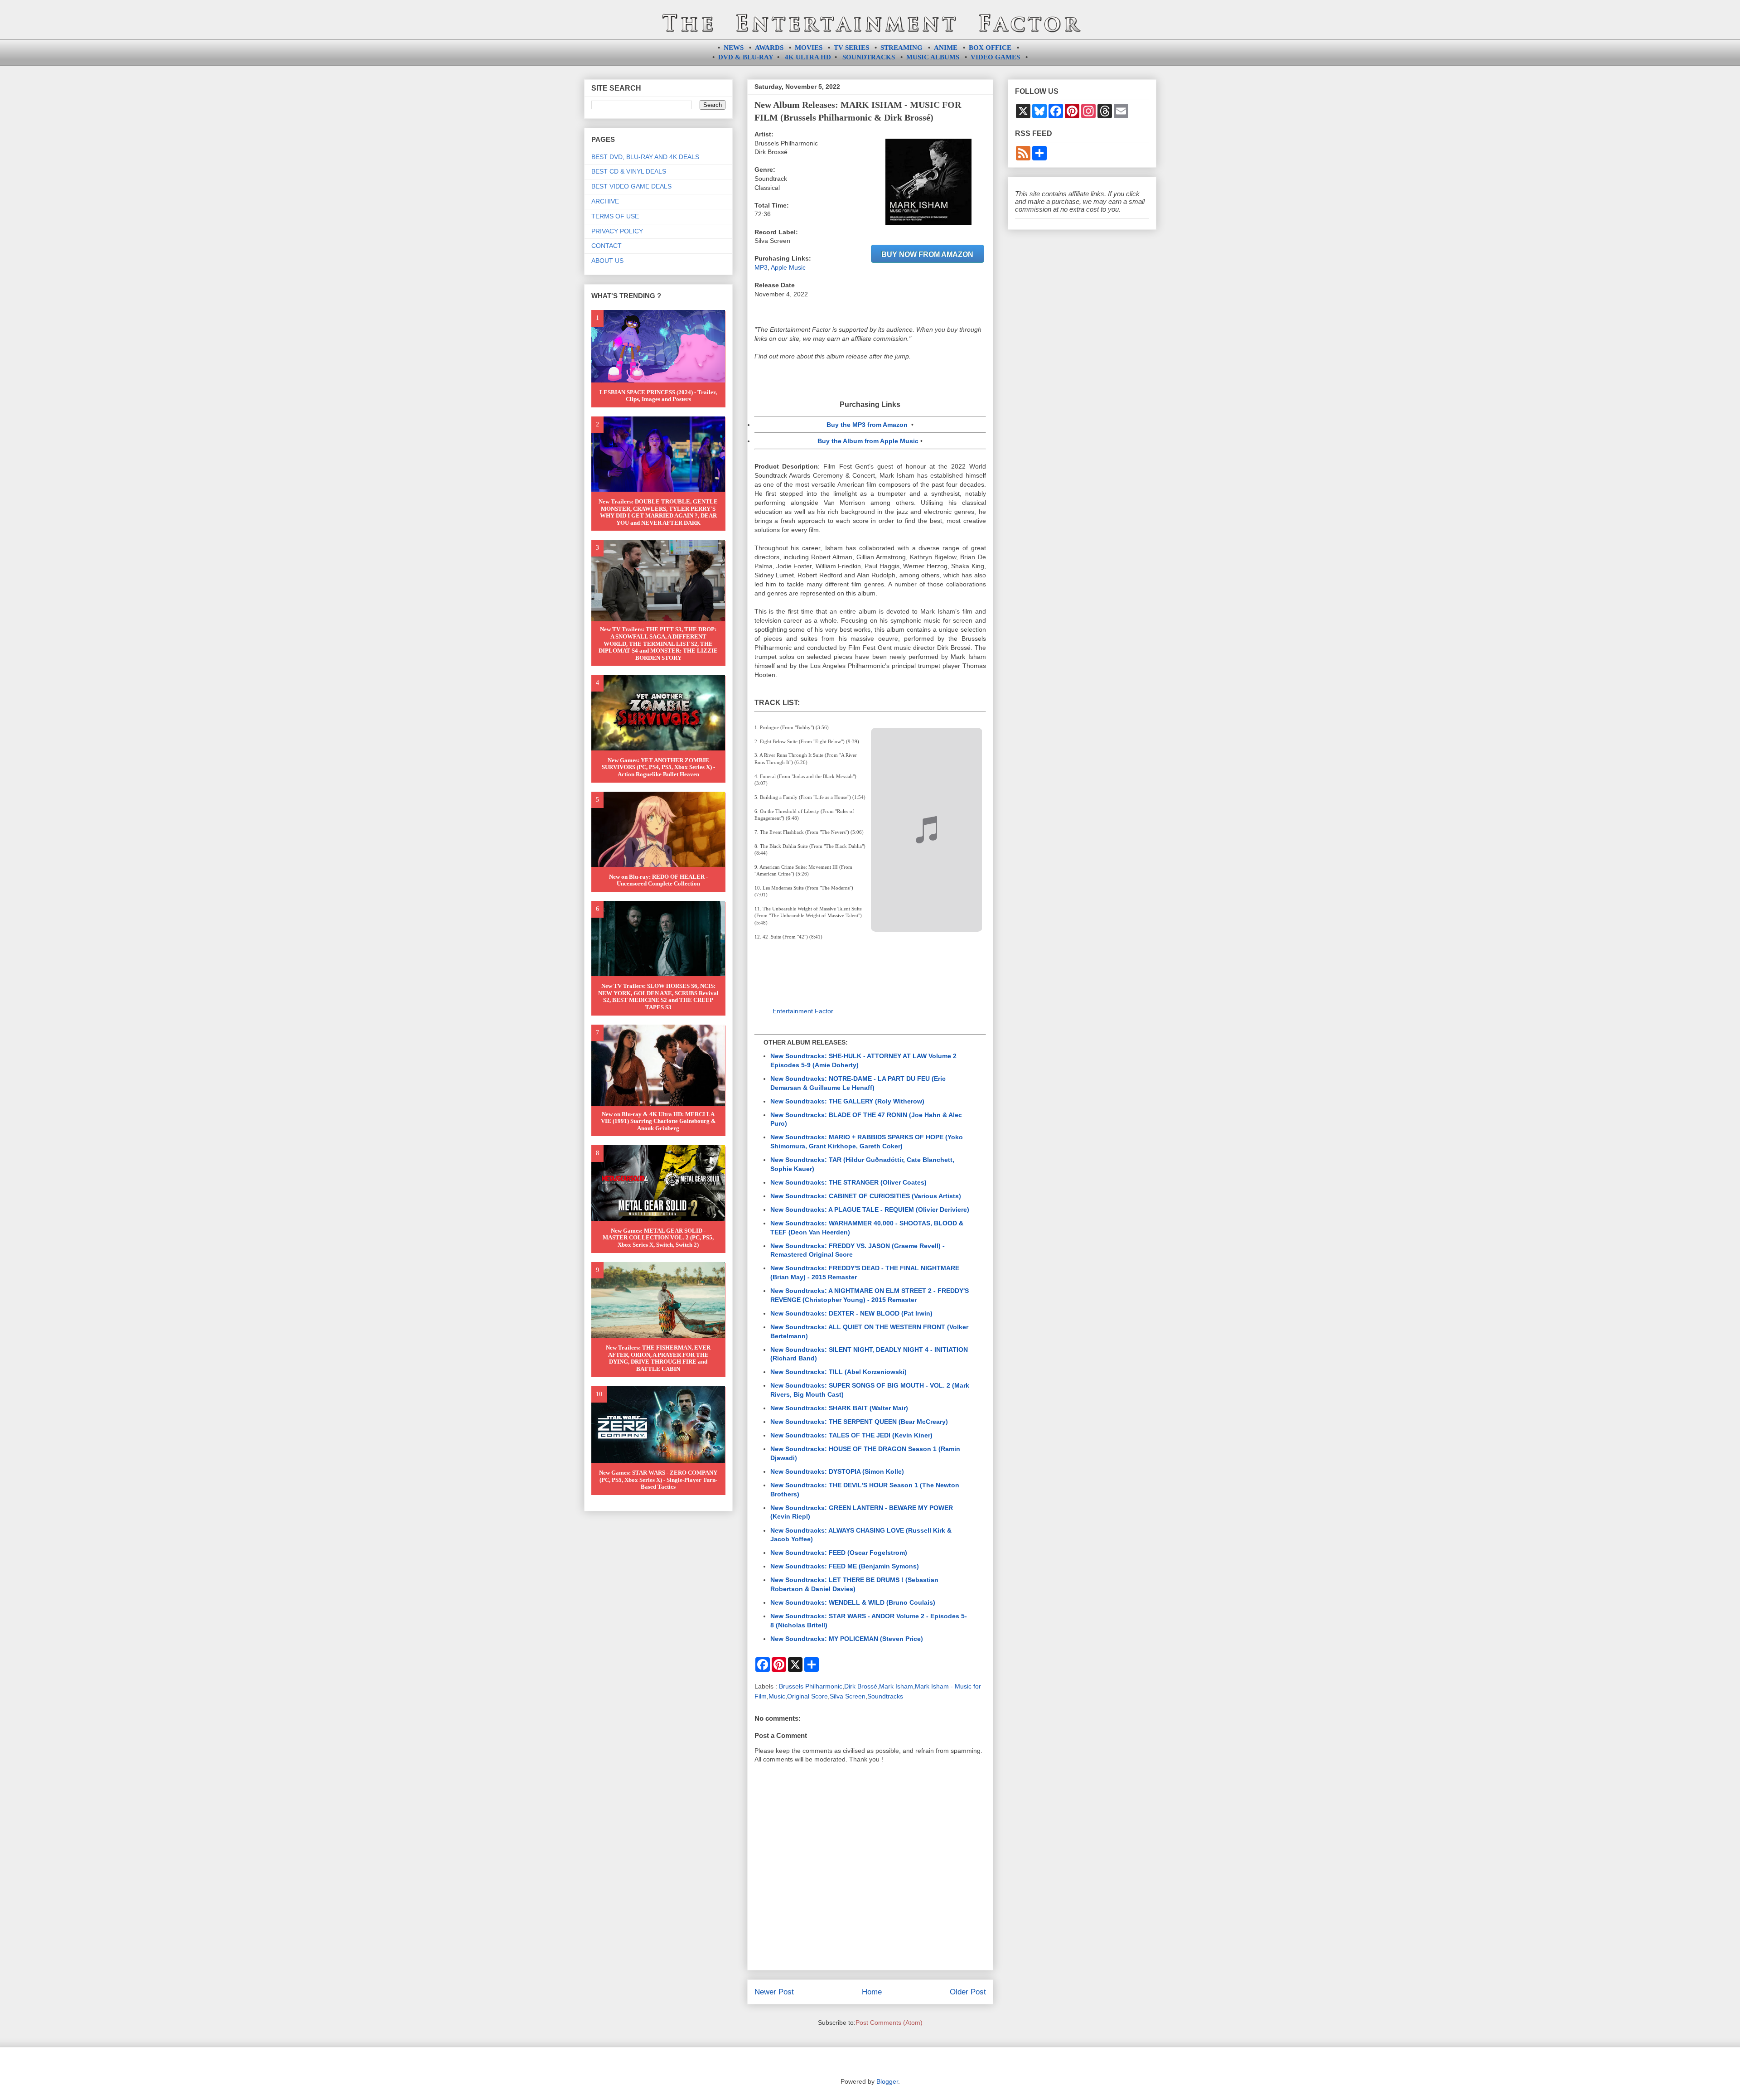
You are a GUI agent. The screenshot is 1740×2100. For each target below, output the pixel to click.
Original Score (807, 1696)
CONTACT (607, 246)
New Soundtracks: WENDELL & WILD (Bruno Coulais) (853, 1602)
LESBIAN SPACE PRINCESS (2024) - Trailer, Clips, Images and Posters (658, 396)
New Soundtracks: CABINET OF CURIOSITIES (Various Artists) (866, 1196)
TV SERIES (851, 48)
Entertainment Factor (803, 1011)
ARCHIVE (605, 201)
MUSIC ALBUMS (933, 57)
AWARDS (769, 48)
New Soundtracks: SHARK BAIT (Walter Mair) (839, 1408)
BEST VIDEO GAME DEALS (631, 186)
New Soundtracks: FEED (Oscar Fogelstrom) (839, 1553)
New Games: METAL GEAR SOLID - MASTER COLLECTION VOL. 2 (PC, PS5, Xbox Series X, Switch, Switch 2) (658, 1238)
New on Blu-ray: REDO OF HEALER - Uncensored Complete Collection (658, 880)
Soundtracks (885, 1696)
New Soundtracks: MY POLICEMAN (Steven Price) (847, 1639)
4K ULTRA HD (808, 57)
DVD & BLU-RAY (746, 57)
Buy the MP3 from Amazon (867, 425)
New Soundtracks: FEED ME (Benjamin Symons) (845, 1566)
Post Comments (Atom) (889, 2023)
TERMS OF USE (615, 216)
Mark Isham (896, 1686)
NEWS (734, 48)
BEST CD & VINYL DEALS (629, 171)
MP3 (761, 267)
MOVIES (809, 48)
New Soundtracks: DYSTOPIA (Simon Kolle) (837, 1471)
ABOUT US (607, 261)
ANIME (946, 48)
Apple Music (788, 267)
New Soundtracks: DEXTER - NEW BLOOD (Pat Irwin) (851, 1313)
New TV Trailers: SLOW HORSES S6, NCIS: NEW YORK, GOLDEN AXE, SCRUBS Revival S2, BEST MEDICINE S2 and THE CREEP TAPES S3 (658, 997)
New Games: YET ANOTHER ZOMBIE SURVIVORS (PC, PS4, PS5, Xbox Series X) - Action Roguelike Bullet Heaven (658, 767)
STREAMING (901, 48)
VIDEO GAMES (995, 57)
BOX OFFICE (990, 48)
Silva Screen (848, 1696)
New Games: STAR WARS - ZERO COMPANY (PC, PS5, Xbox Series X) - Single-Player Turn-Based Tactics (658, 1480)
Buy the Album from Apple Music (868, 441)
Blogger (887, 2081)
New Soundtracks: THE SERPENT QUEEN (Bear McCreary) (859, 1422)
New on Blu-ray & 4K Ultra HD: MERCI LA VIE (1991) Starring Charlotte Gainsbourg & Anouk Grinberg (658, 1121)
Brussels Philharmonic (811, 1686)
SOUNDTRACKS (869, 57)
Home (872, 1992)
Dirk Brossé (861, 1686)
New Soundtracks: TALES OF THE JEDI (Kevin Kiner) (851, 1435)
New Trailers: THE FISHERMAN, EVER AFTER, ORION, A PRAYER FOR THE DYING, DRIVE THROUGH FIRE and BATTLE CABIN (658, 1358)
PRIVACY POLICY (617, 231)
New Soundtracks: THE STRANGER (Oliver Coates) (848, 1182)
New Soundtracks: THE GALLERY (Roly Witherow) (847, 1101)
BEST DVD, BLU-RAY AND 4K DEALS (645, 157)
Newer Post (774, 1992)
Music (777, 1696)
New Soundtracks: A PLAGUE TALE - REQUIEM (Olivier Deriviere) (870, 1210)
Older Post (968, 1992)
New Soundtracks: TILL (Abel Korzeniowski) (839, 1372)
